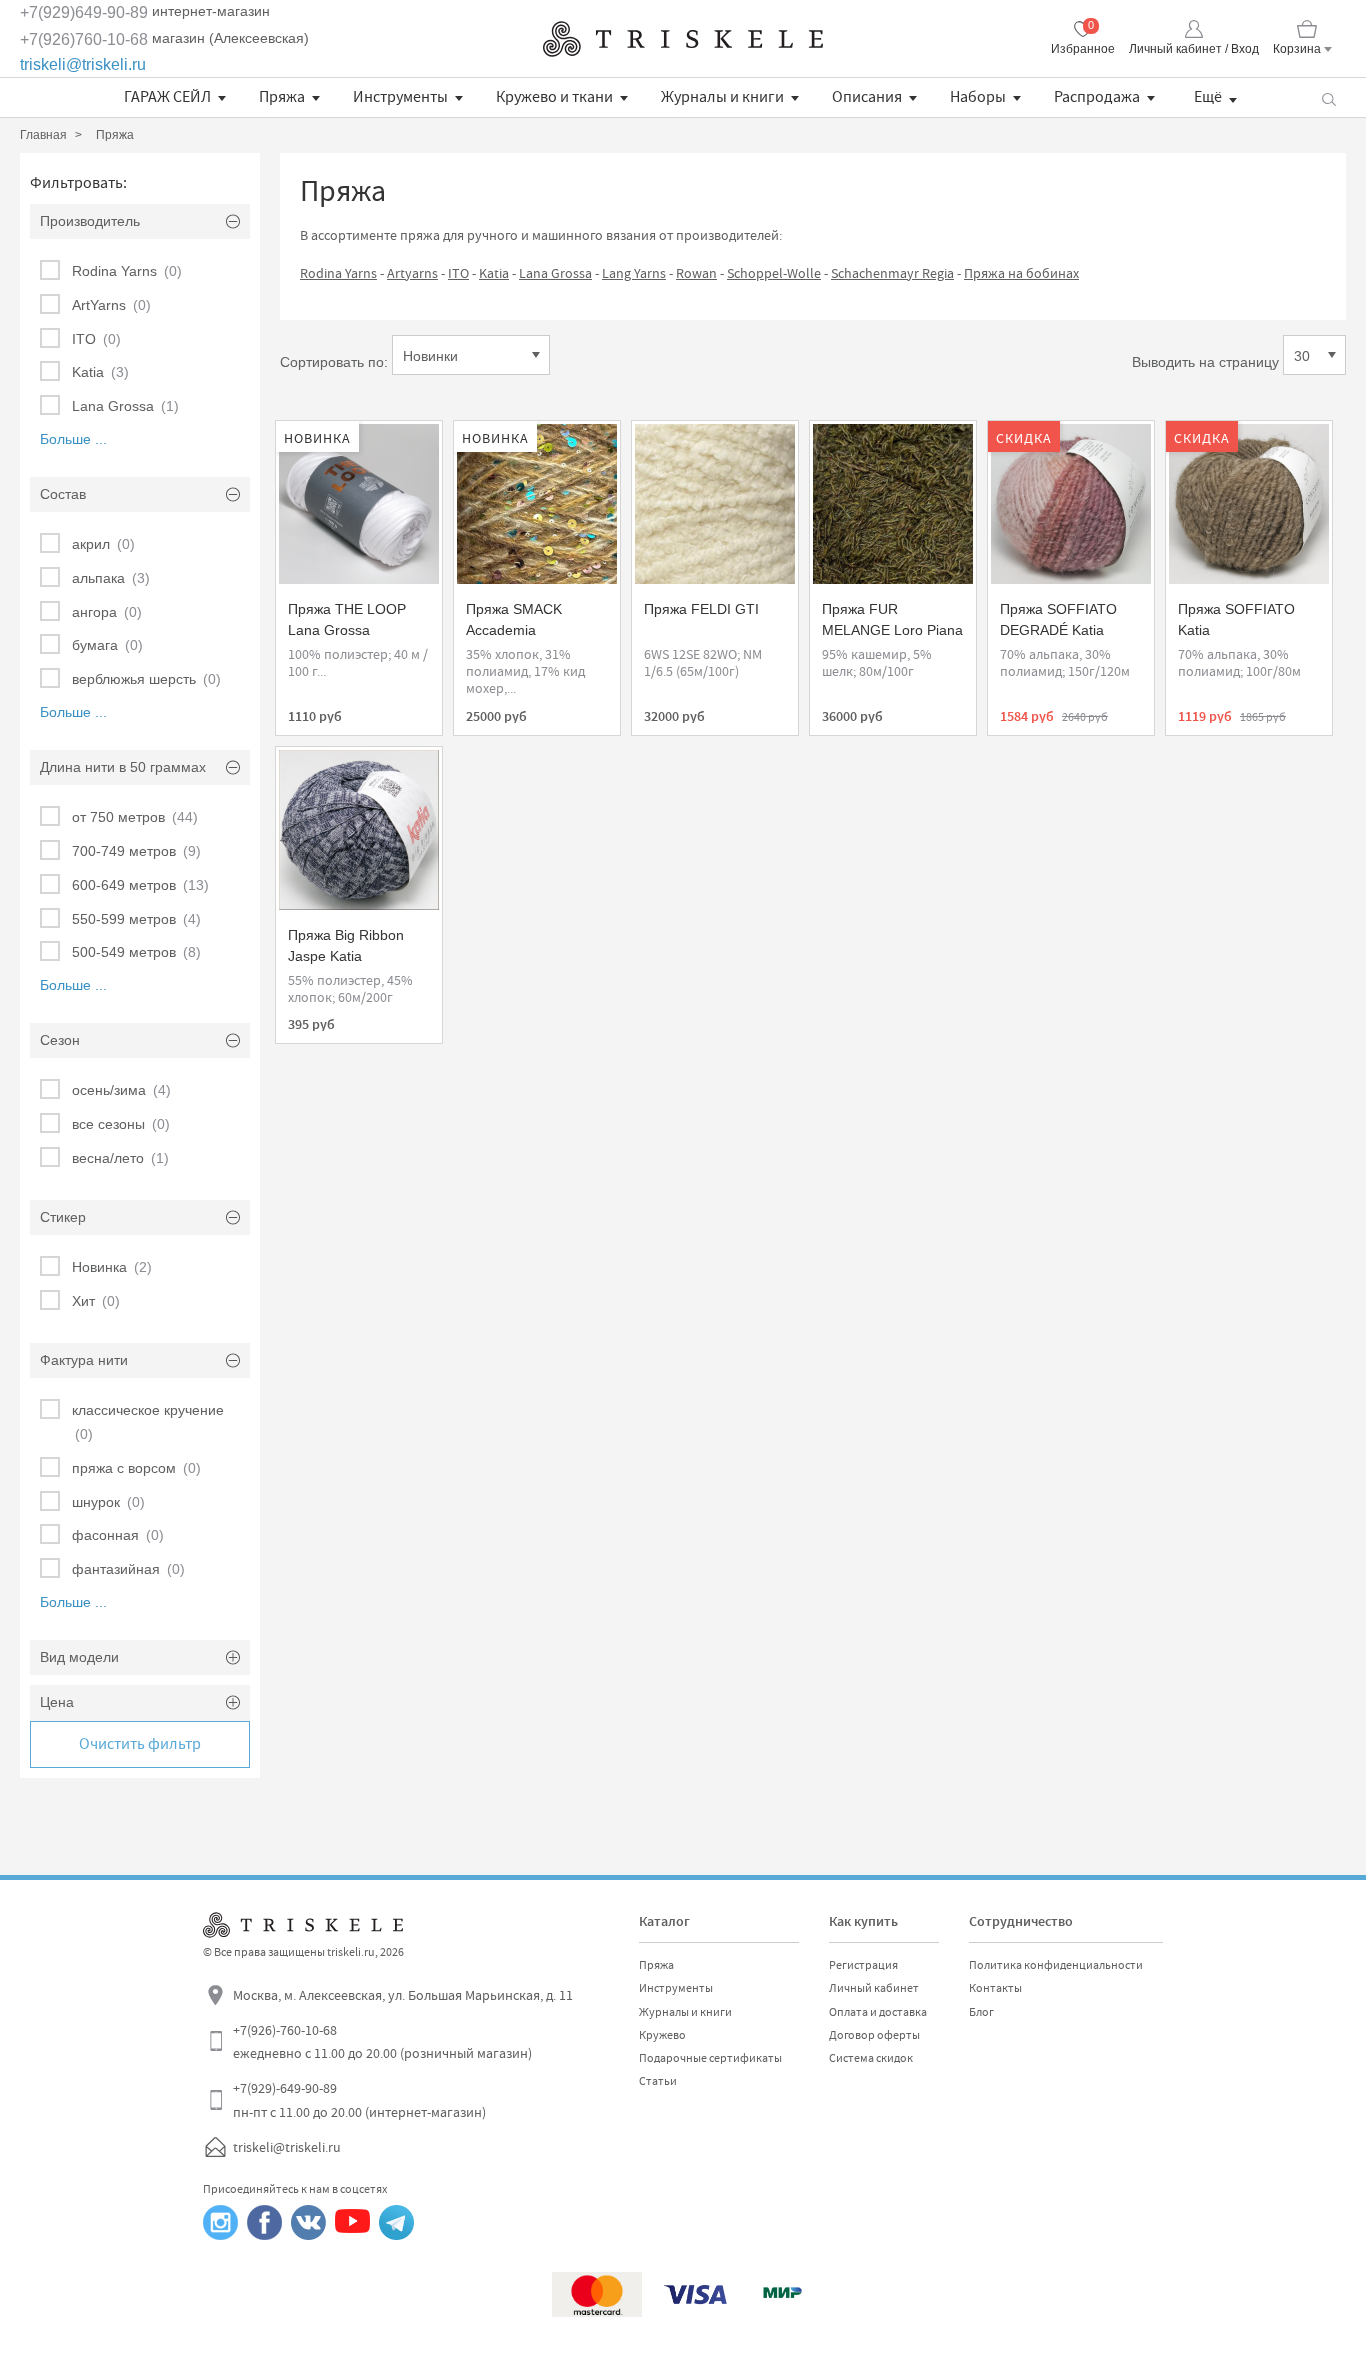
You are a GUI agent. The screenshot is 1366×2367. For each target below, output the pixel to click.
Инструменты (400, 97)
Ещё (1208, 97)
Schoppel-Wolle (774, 273)
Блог (981, 2012)
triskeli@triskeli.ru (83, 64)
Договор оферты (874, 2035)
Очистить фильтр (140, 1744)
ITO (458, 273)
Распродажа (1097, 97)
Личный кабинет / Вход (1194, 49)
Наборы (978, 97)
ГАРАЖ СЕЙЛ (167, 97)
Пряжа (282, 97)
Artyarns (412, 273)
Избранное (1083, 49)
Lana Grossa (555, 273)
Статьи (658, 2081)
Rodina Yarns (338, 273)
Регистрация (863, 1965)
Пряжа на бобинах (1021, 273)
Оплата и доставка (878, 2012)
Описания (867, 97)
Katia (494, 273)
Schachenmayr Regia (892, 273)
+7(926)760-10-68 (84, 39)
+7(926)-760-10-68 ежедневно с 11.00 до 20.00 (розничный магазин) (382, 2042)
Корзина (1297, 49)
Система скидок (871, 2058)
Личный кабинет (874, 1988)
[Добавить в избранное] (309, 446)
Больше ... (73, 439)
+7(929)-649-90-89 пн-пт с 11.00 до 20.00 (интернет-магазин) (359, 2100)
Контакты (995, 1988)
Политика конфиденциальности (1056, 1965)
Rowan (696, 273)
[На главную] (683, 39)
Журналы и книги (722, 97)
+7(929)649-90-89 (84, 12)
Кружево (662, 2035)
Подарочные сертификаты (710, 2058)
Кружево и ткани (554, 97)
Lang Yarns (634, 273)
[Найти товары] (1328, 97)
